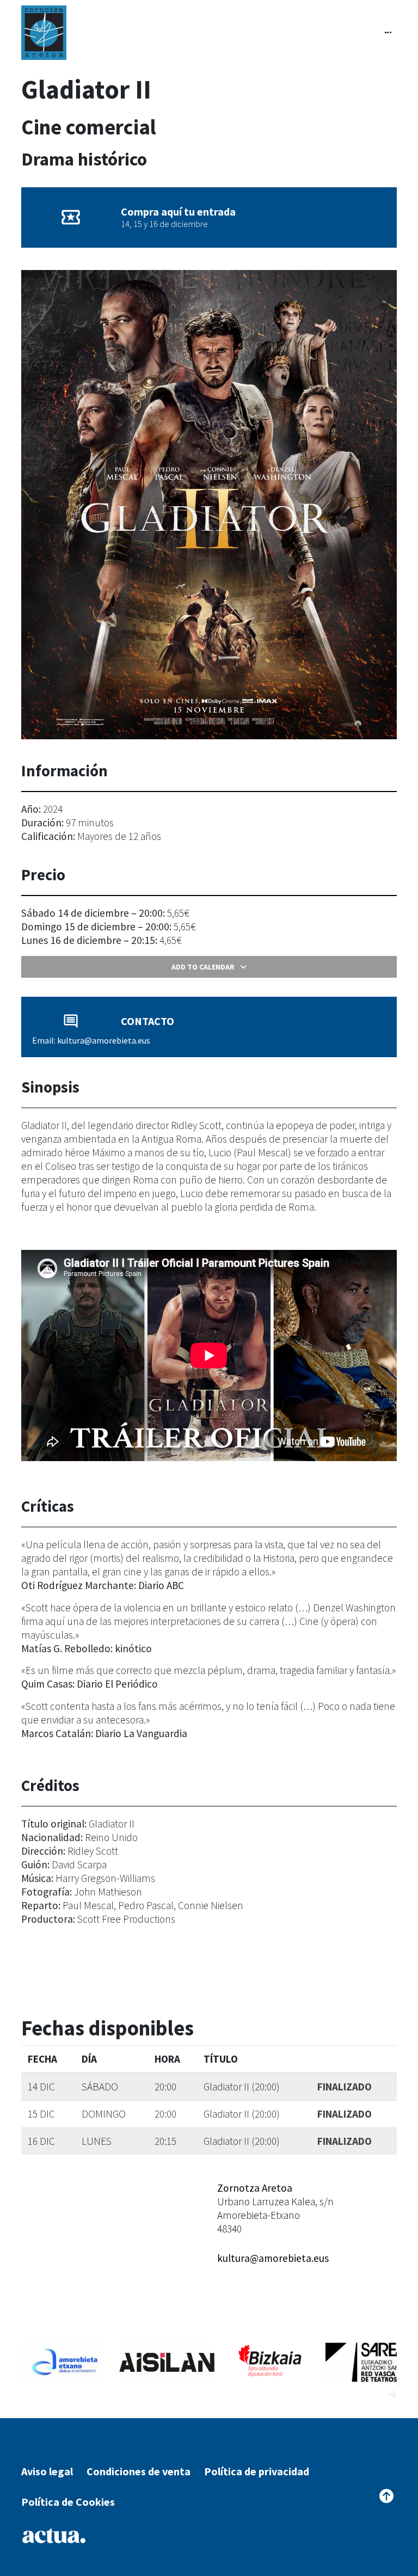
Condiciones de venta (139, 2471)
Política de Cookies (68, 2502)
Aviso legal (47, 2471)
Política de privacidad (257, 2471)
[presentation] (372, 2395)
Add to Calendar (203, 967)
